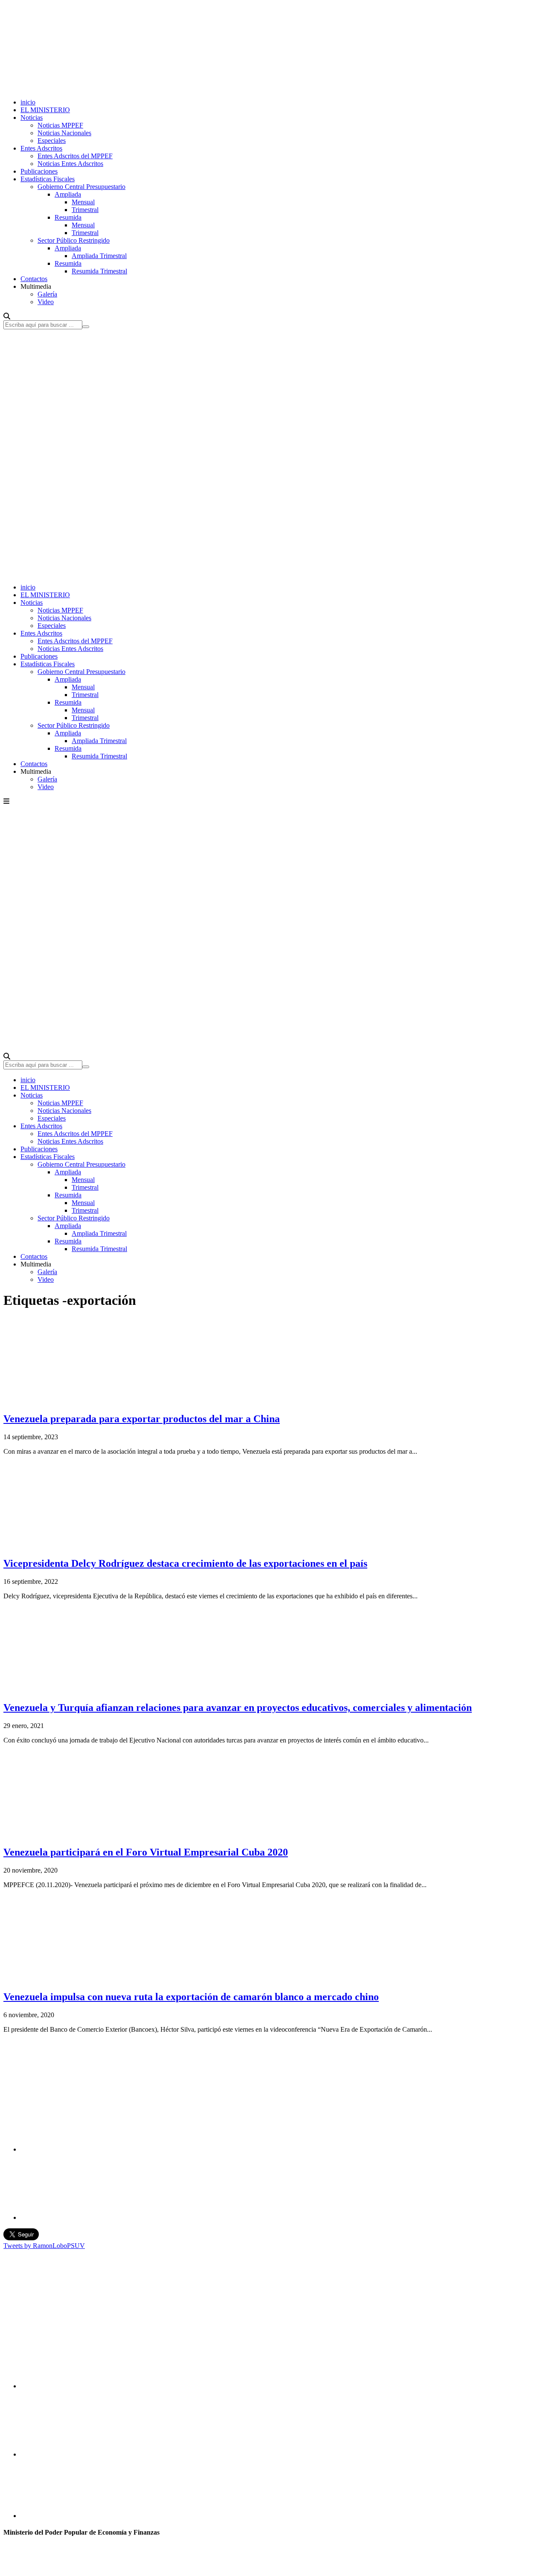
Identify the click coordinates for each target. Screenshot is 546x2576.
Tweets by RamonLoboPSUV (44, 2246)
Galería (47, 294)
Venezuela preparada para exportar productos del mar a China (142, 1419)
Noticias (32, 118)
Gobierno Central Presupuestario (81, 187)
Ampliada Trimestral (99, 256)
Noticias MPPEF (60, 125)
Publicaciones (39, 171)
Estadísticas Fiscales (48, 179)
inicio (28, 102)
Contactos (34, 279)
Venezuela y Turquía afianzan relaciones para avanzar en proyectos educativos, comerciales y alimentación (238, 1708)
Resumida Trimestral (99, 271)
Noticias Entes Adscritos (70, 164)
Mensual (83, 202)
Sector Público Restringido (74, 240)
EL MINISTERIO (45, 110)
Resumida (68, 217)
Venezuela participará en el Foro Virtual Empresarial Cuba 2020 (146, 1852)
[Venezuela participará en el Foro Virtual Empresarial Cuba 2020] (67, 1834)
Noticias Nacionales (64, 133)
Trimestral (85, 210)
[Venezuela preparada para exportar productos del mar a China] (67, 1401)
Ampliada (68, 194)
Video (46, 302)
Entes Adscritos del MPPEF (75, 156)
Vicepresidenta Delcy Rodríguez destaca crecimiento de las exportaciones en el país (185, 1563)
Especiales (52, 141)
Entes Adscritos (41, 148)
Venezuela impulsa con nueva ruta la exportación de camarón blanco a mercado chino (191, 1997)
